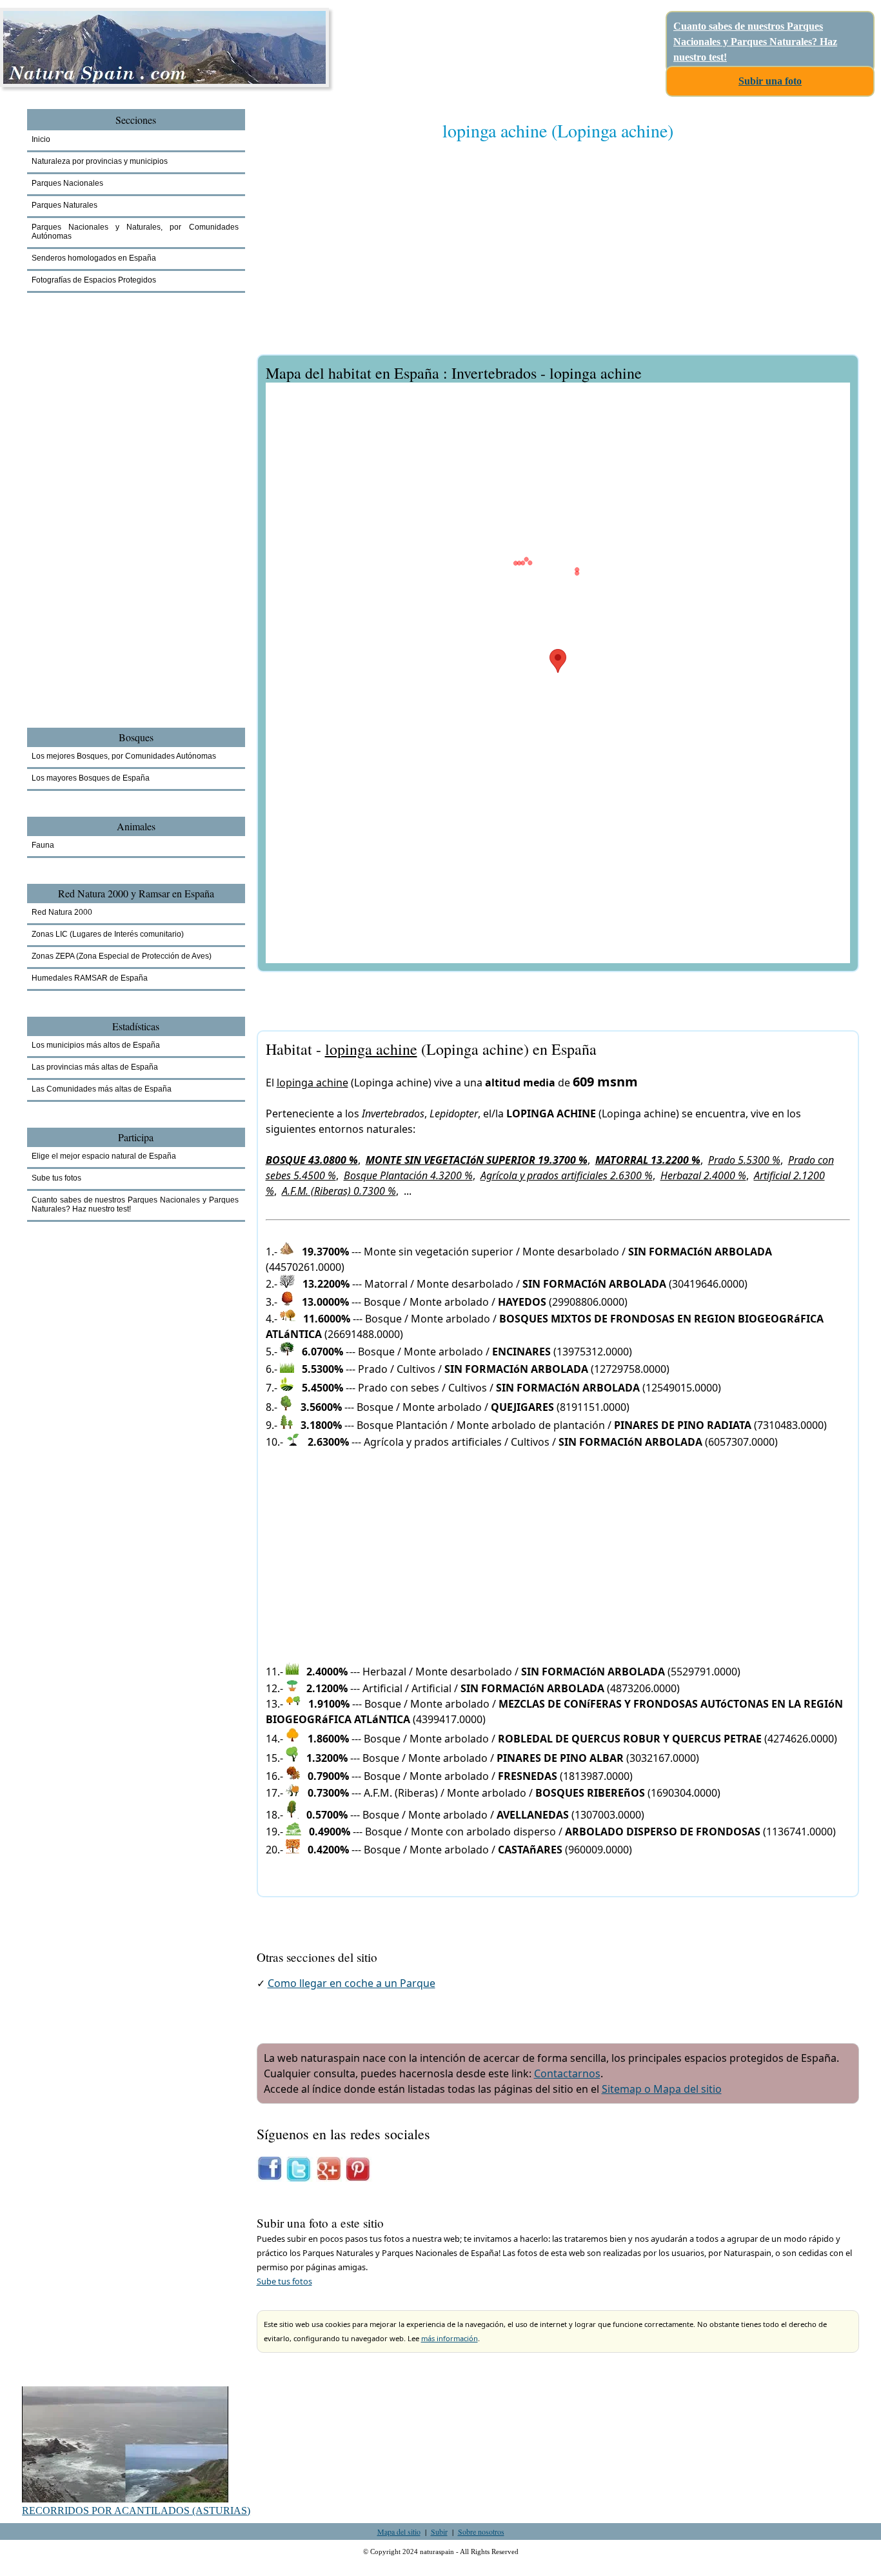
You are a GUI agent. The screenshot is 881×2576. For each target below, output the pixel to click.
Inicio (41, 139)
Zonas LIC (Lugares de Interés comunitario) (108, 934)
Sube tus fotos (284, 2281)
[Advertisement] (558, 256)
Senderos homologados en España (94, 258)
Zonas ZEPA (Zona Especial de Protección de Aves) (122, 956)
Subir (439, 2531)
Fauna (43, 845)
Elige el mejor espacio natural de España (104, 1156)
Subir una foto (770, 81)
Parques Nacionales (67, 183)
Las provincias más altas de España (95, 1067)
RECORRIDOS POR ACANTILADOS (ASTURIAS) (136, 2511)
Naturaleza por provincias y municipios (100, 161)
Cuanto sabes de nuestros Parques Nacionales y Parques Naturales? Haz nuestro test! (755, 42)
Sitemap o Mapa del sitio (662, 2089)
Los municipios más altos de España (96, 1045)
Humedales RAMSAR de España (90, 978)
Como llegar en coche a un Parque (351, 1983)
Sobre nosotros (481, 2531)
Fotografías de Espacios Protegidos (94, 280)
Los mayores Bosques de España (91, 778)
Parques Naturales (64, 205)
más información (450, 2338)
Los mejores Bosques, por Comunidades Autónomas (124, 756)
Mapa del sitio (399, 2531)
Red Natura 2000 (62, 912)
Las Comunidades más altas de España (102, 1089)
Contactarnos (567, 2073)
